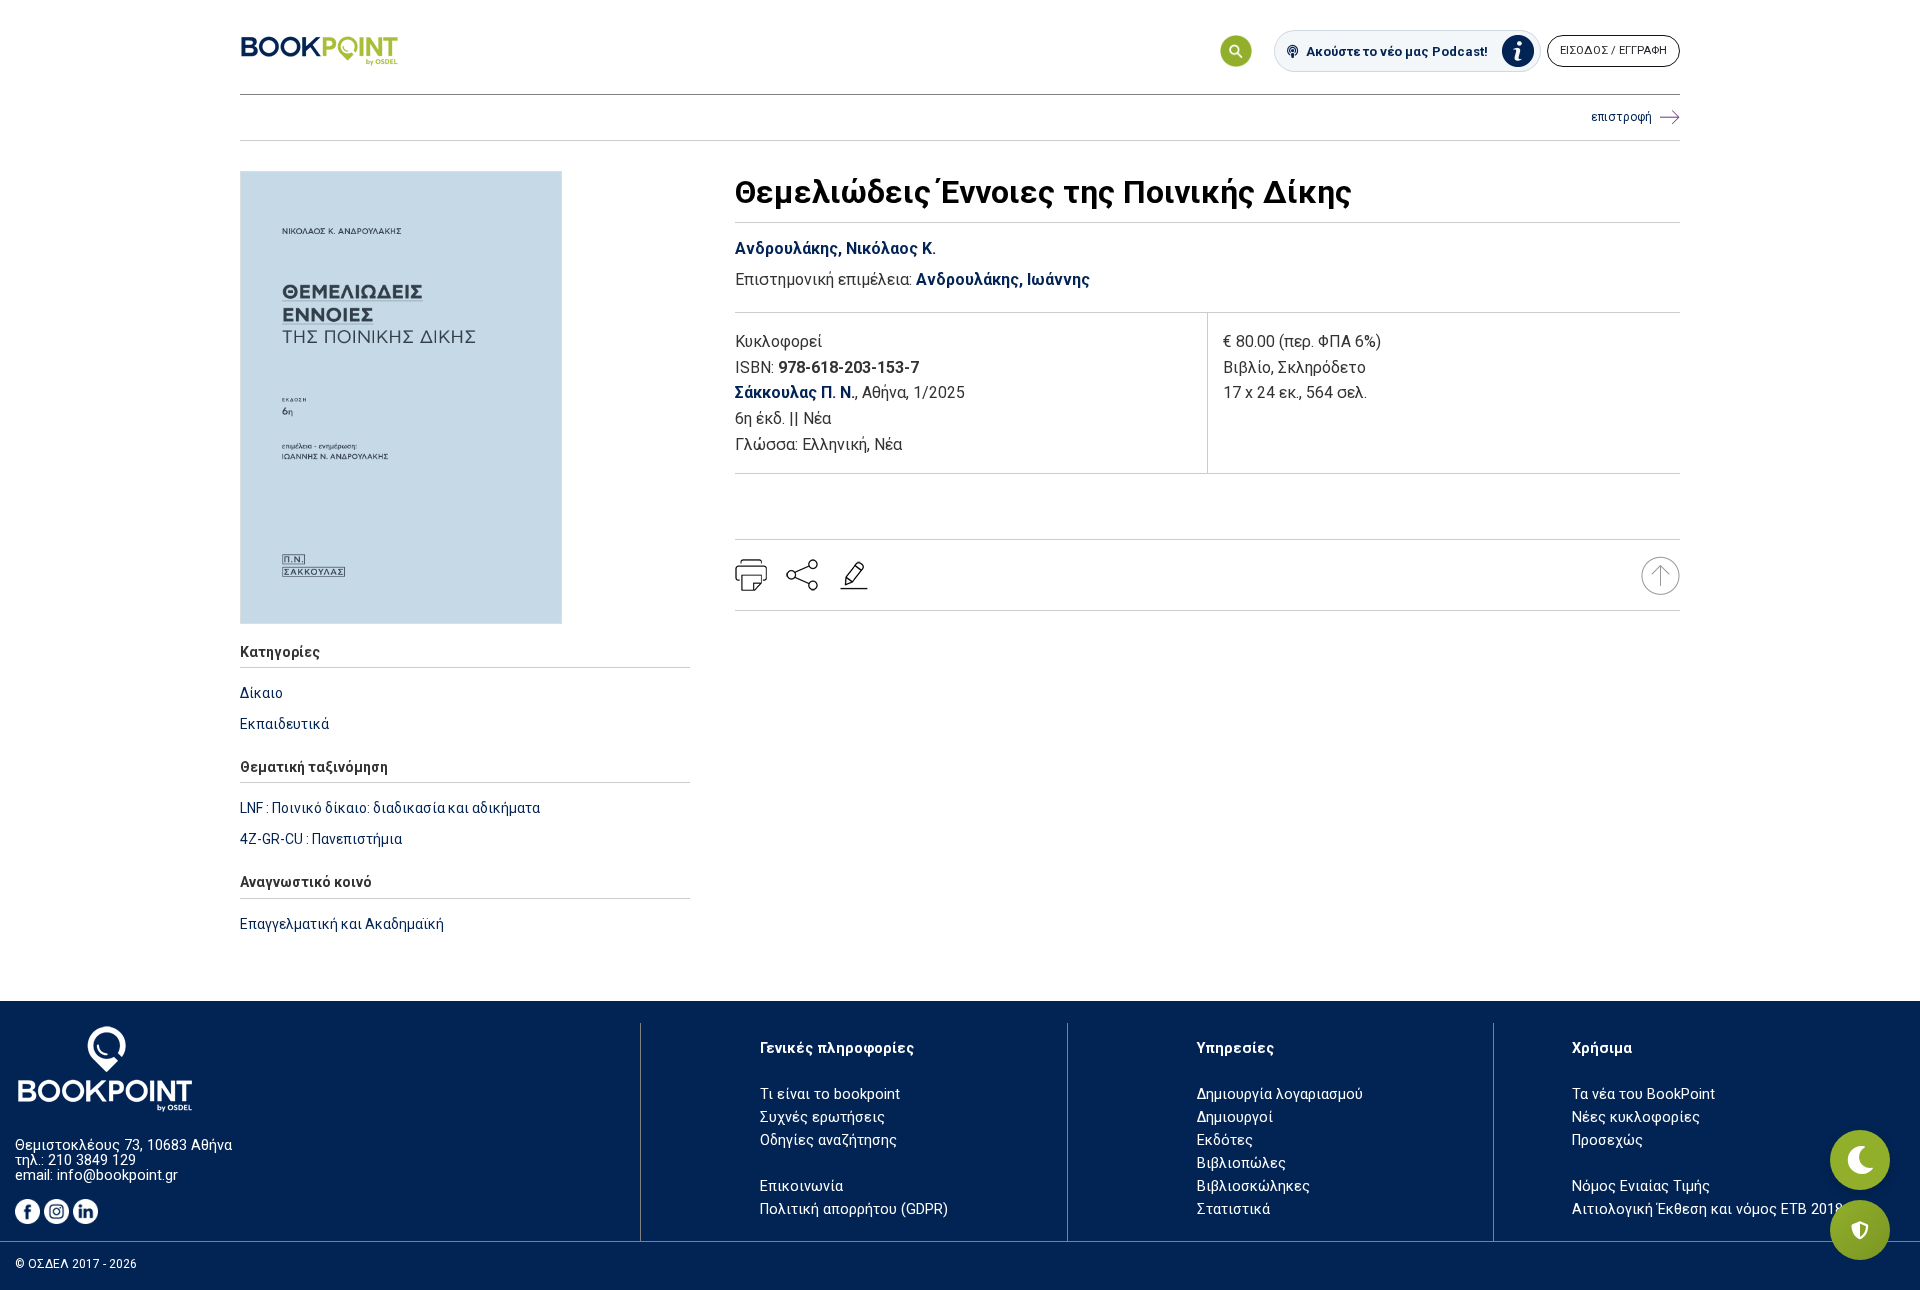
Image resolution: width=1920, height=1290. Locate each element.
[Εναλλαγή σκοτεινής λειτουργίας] (1860, 1160)
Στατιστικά (1233, 1209)
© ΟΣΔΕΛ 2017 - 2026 (76, 1264)
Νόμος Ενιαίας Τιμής (1641, 1186)
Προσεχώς (1607, 1140)
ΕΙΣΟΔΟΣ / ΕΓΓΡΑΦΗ (1613, 50)
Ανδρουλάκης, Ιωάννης (1003, 279)
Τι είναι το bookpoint (830, 1094)
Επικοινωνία (801, 1186)
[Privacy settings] (1860, 1230)
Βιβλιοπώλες (1241, 1163)
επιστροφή (1621, 117)
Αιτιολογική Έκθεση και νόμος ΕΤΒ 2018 (1707, 1209)
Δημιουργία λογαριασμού (1280, 1094)
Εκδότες (1225, 1140)
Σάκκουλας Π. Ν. (795, 392)
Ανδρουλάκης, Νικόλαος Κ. (835, 248)
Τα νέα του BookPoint (1643, 1094)
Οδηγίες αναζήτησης (828, 1140)
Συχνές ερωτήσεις (822, 1117)
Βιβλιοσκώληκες (1253, 1186)
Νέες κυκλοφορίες (1636, 1117)
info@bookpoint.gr (117, 1175)
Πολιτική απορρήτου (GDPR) (854, 1209)
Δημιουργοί (1235, 1117)
